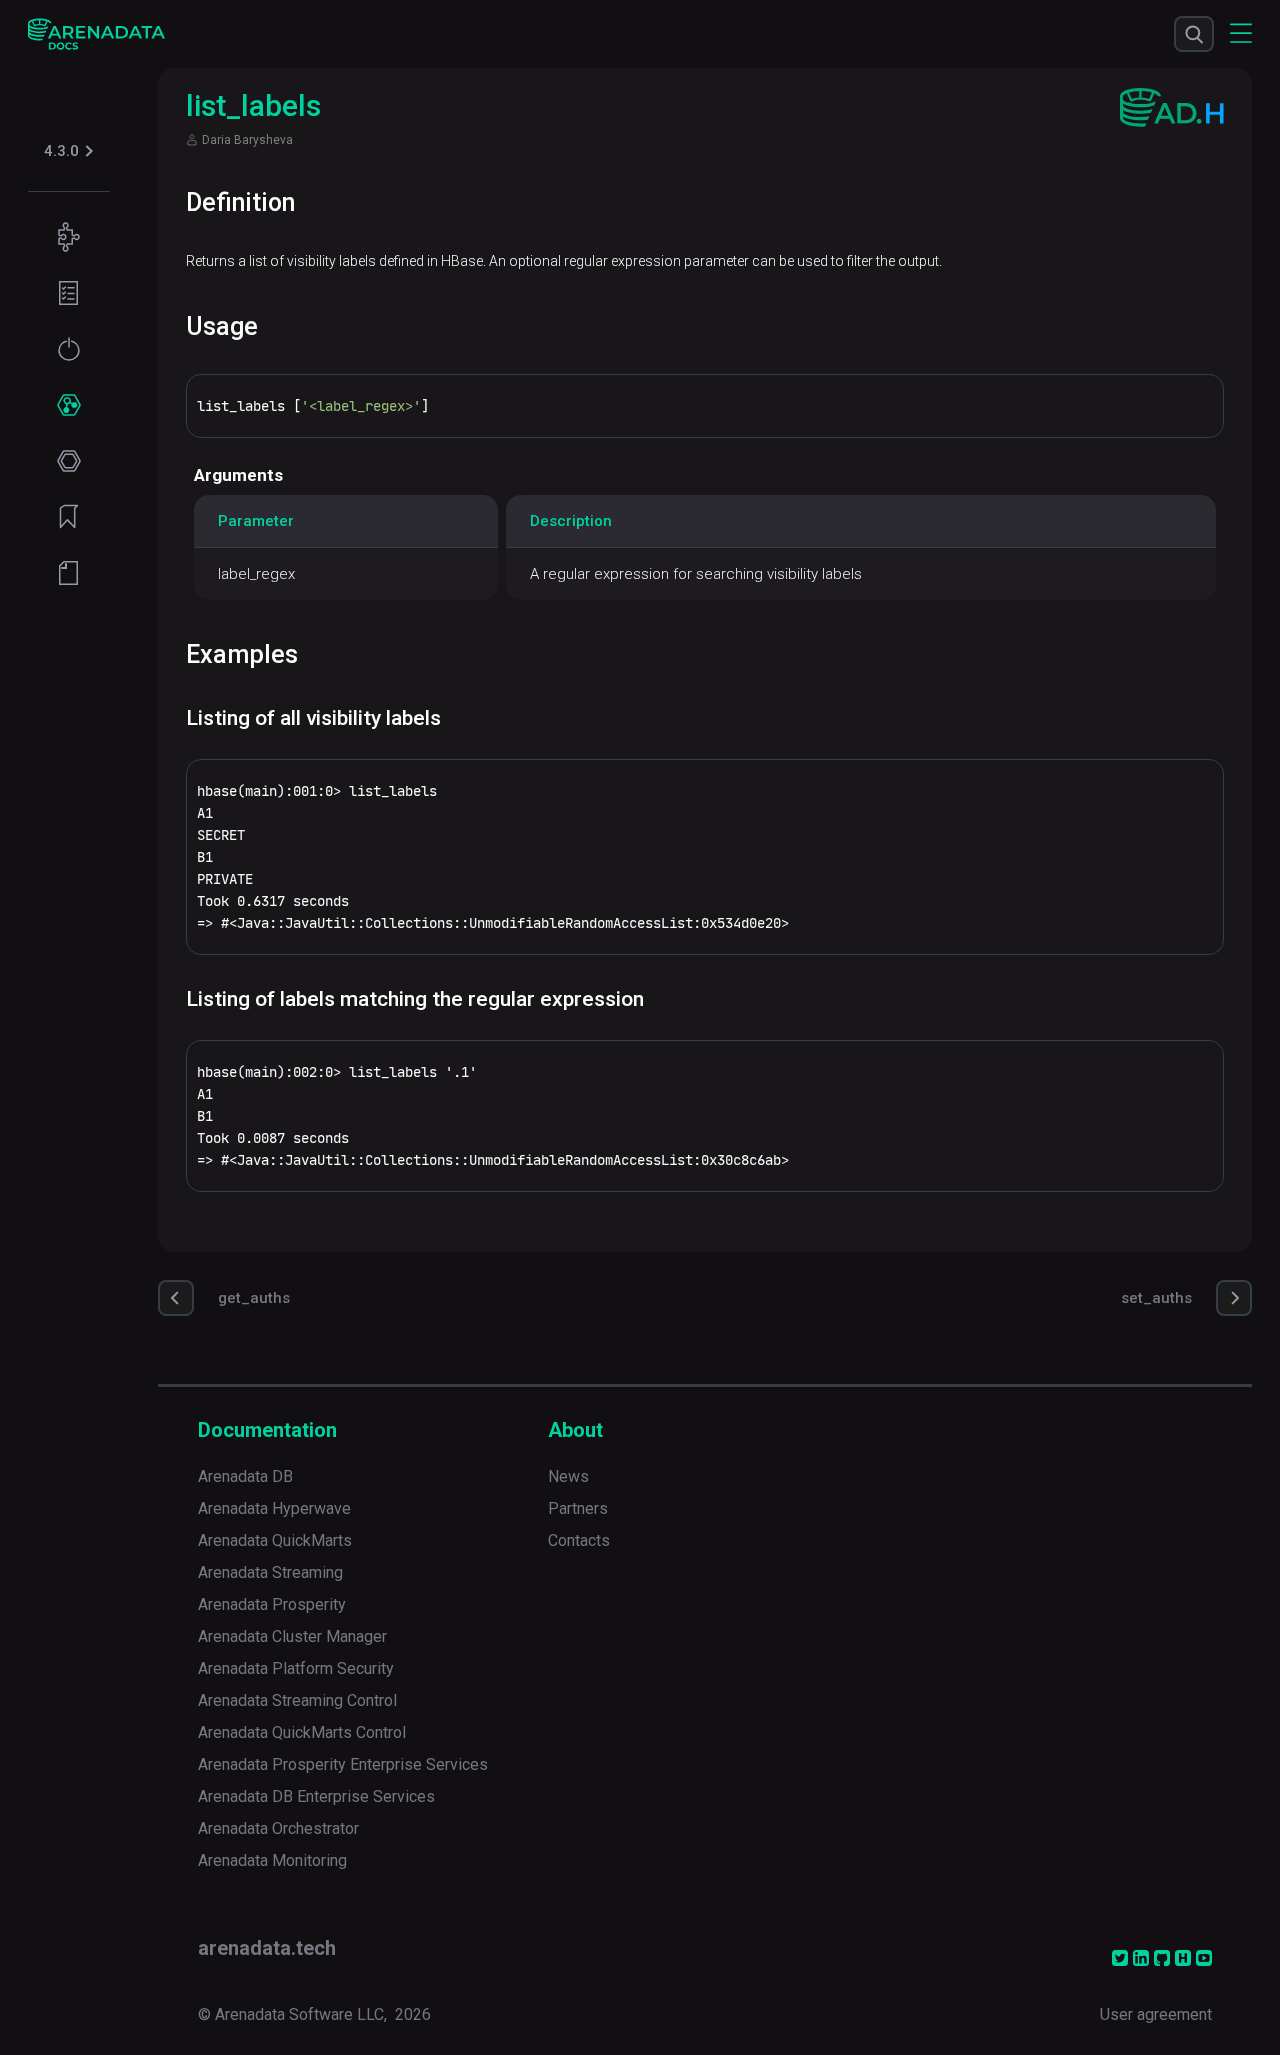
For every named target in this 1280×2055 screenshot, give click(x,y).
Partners (578, 1508)
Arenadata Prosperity (272, 1604)
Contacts (579, 1540)
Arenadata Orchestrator (278, 1828)
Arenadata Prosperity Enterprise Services (343, 1764)
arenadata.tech (267, 1948)
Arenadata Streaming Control (297, 1700)
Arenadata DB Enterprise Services (316, 1796)
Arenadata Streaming (270, 1572)
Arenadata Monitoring (272, 1860)
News (568, 1476)
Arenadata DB (245, 1476)
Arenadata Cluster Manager (292, 1636)
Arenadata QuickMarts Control (302, 1732)
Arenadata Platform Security (296, 1668)
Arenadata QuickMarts (275, 1540)
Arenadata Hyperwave (274, 1508)
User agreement (1156, 2014)
